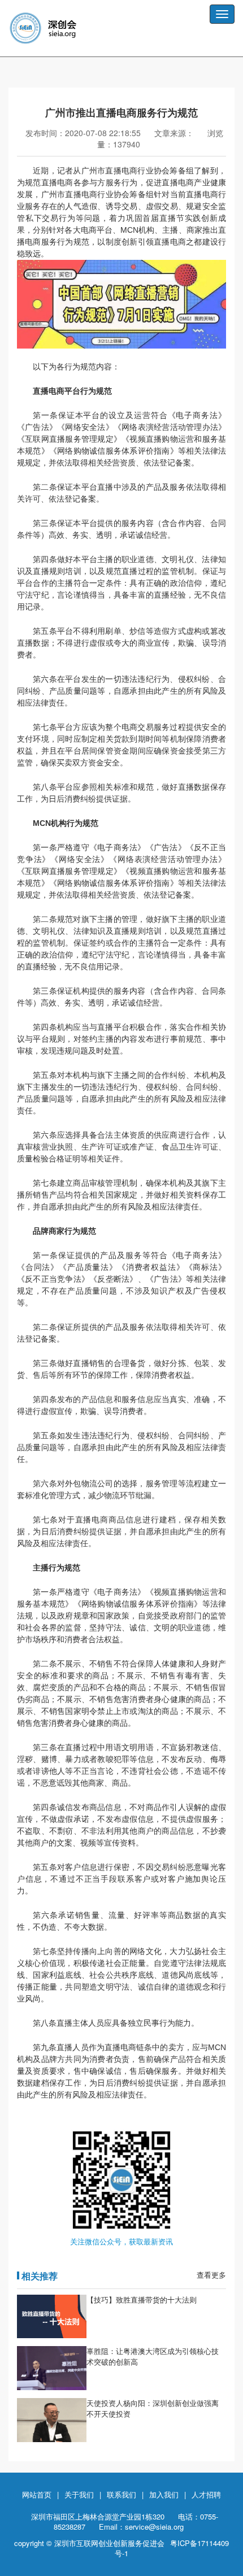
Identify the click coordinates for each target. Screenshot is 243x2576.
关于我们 (79, 2494)
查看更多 (211, 2275)
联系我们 (121, 2494)
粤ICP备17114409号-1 (172, 2548)
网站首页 (37, 2494)
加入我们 (164, 2494)
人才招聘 (206, 2494)
